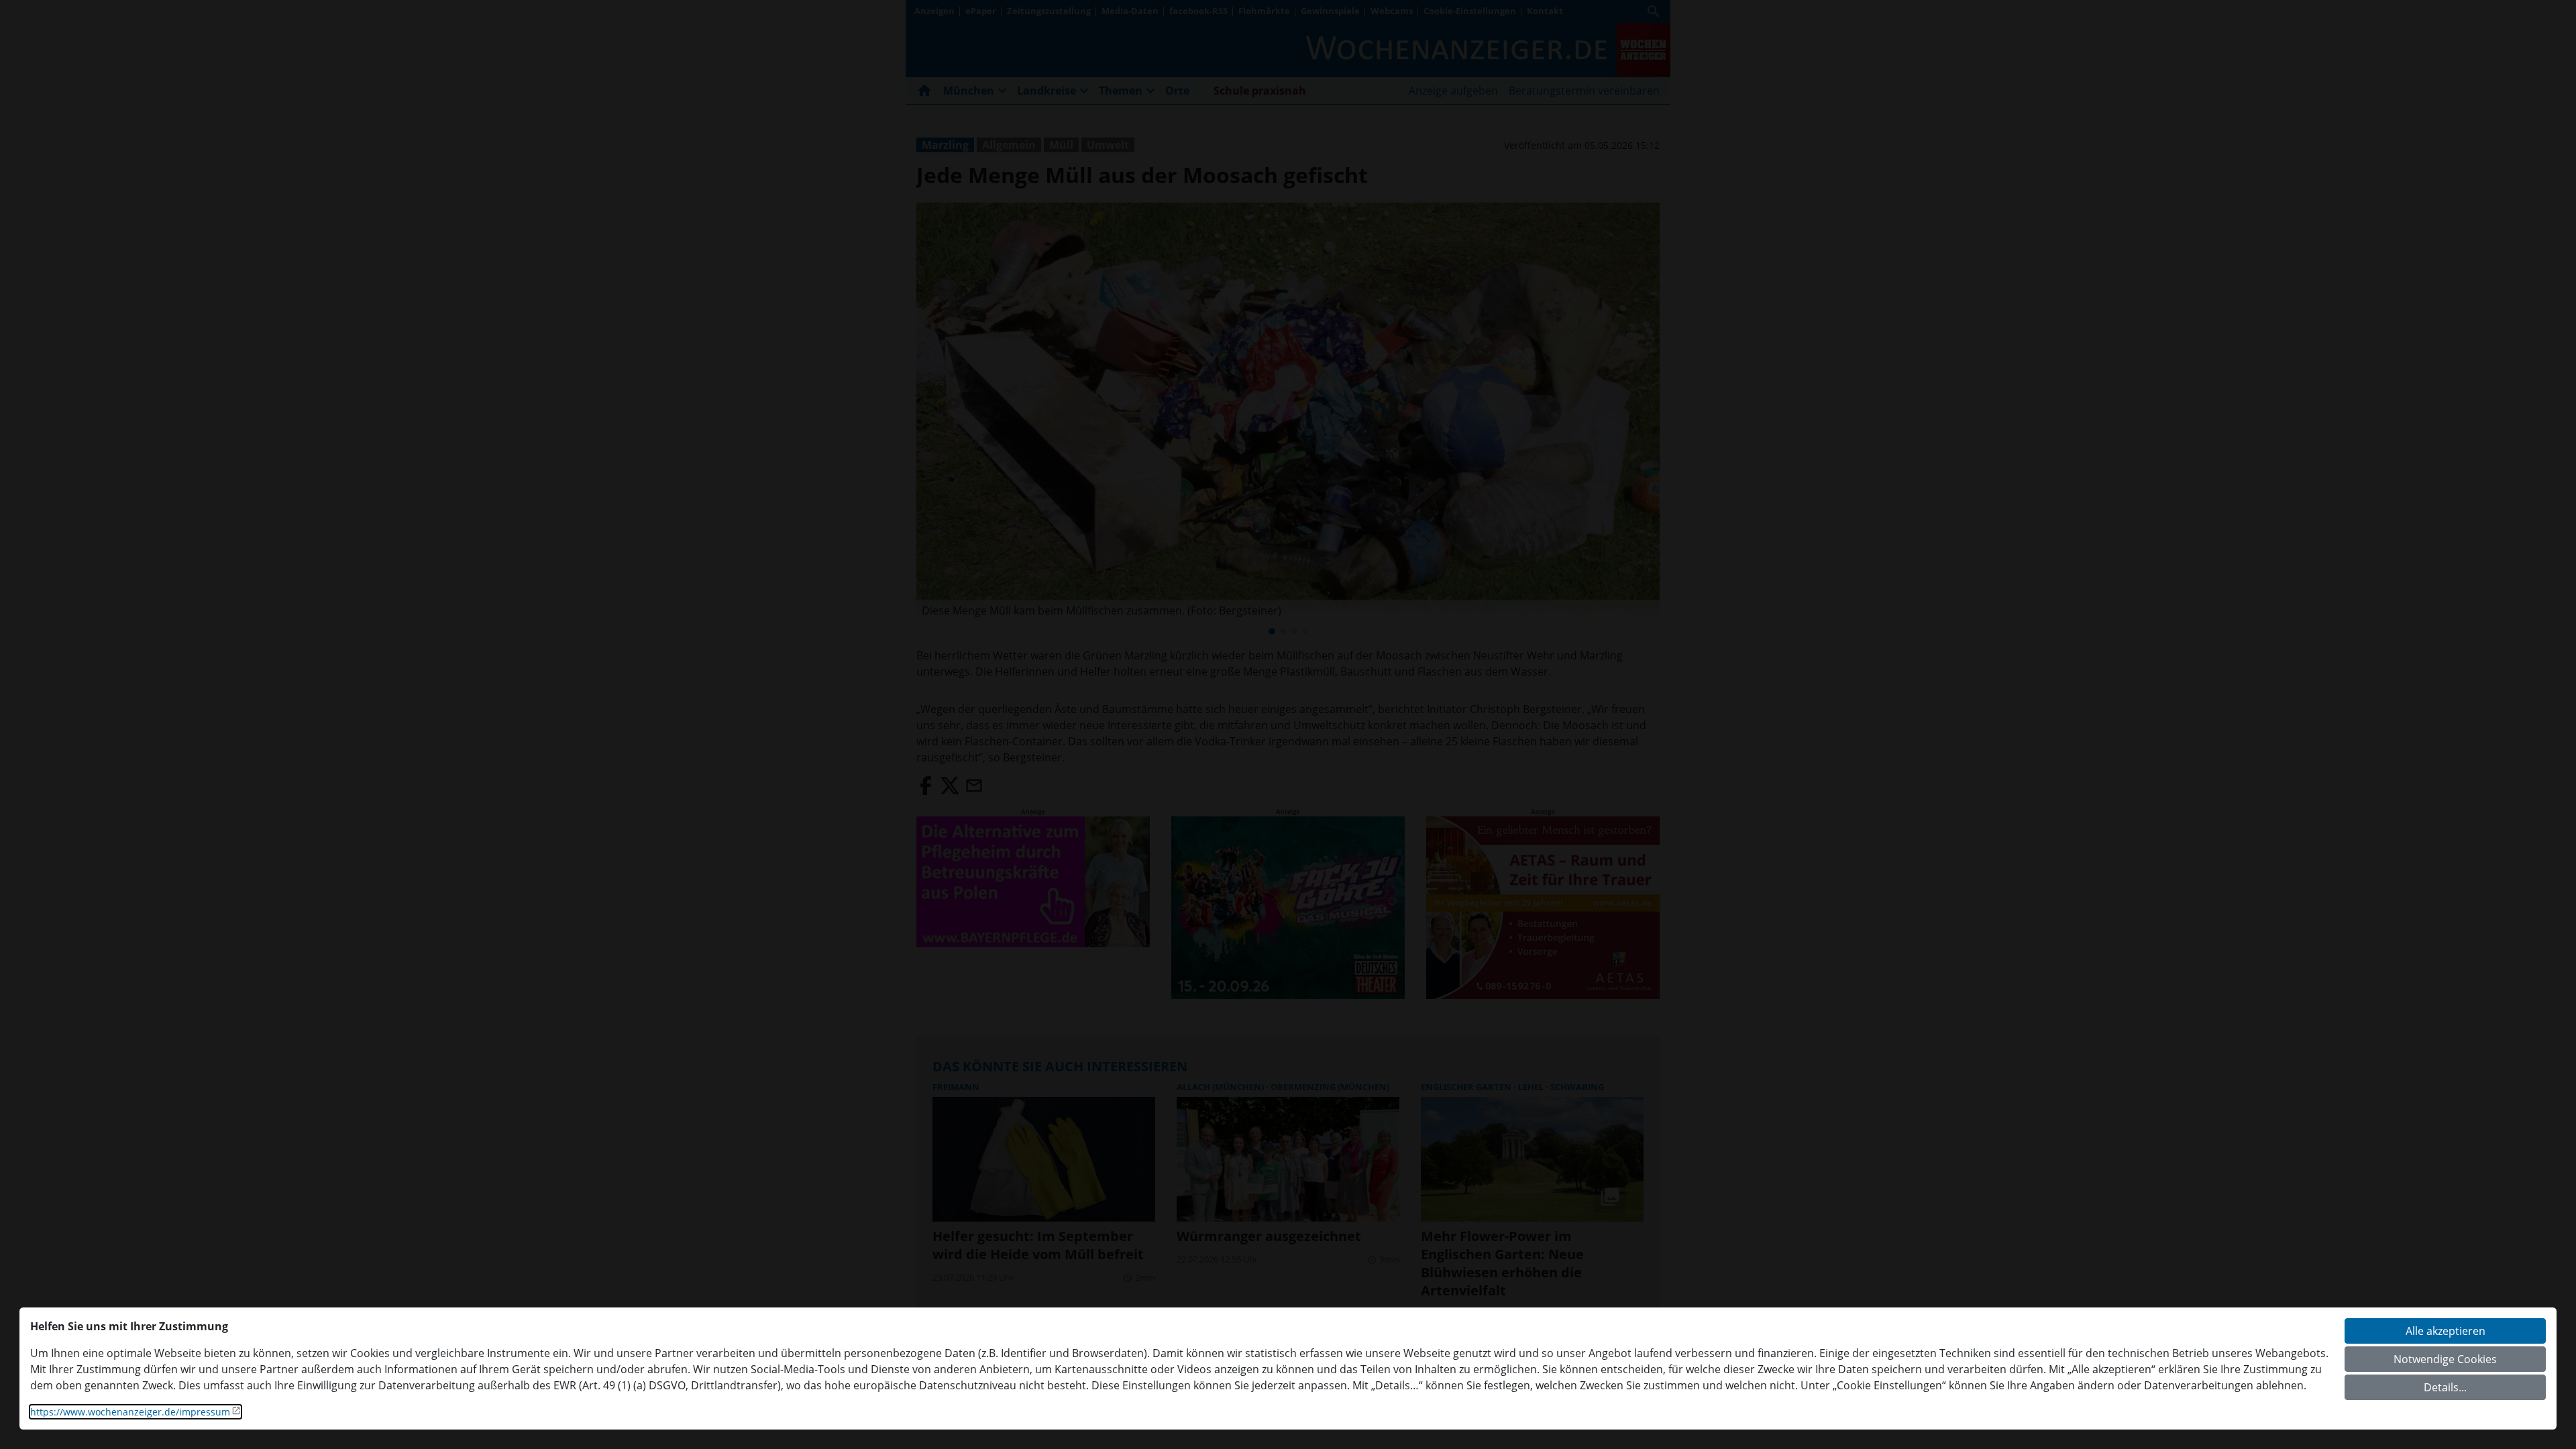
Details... (2445, 1387)
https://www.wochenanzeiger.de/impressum (130, 1412)
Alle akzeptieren (2446, 1331)
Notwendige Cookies (2445, 1359)
